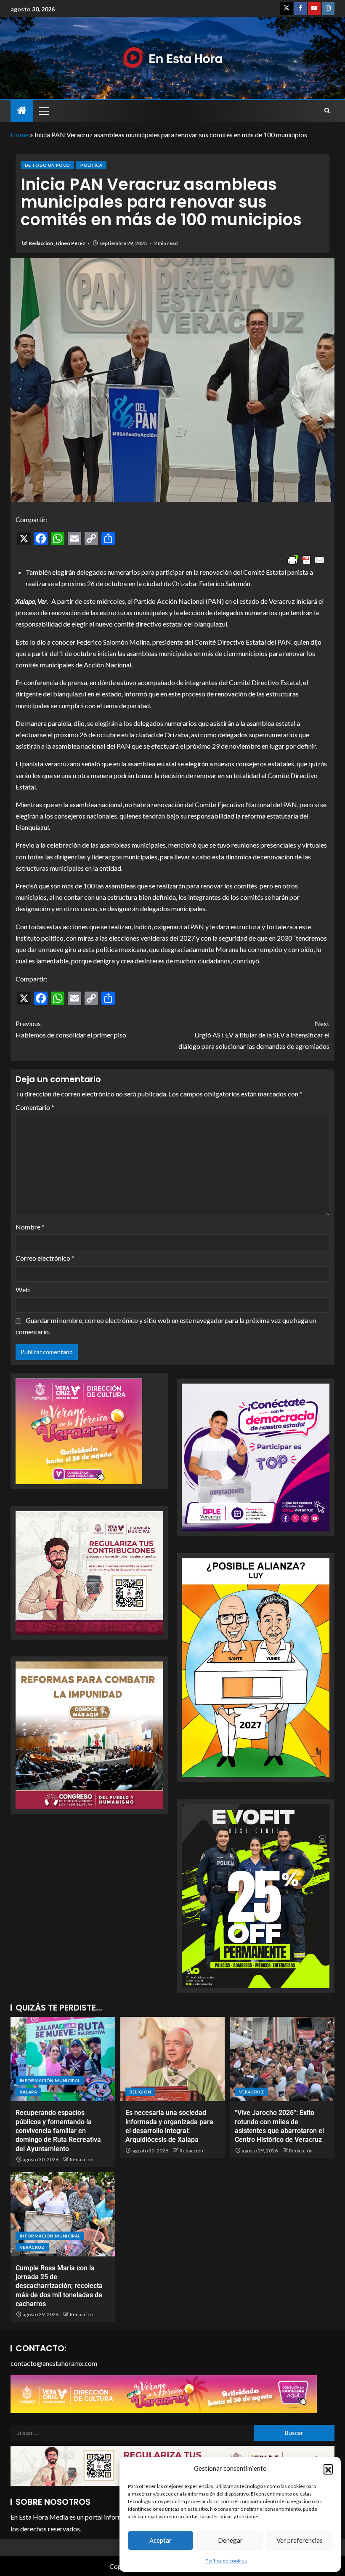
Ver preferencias (300, 2540)
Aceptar (161, 2540)
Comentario (35, 1107)
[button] (328, 2469)
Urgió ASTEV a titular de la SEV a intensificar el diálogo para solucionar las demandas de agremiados (254, 1035)
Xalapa (28, 2092)
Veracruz (251, 2092)
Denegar (230, 2540)
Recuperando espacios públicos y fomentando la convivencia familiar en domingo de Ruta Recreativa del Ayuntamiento (58, 2131)
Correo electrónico (45, 1258)
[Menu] (43, 111)
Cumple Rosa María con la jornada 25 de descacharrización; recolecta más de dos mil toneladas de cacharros (59, 2286)
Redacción (41, 243)
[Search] (327, 111)
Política (91, 165)
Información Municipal (50, 2080)
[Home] (22, 111)
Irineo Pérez (71, 243)
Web (23, 1289)
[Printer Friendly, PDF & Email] (306, 560)
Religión (141, 2092)
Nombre (30, 1227)
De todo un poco (47, 165)
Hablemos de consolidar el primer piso (71, 1029)
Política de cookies (226, 2561)
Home (20, 135)
